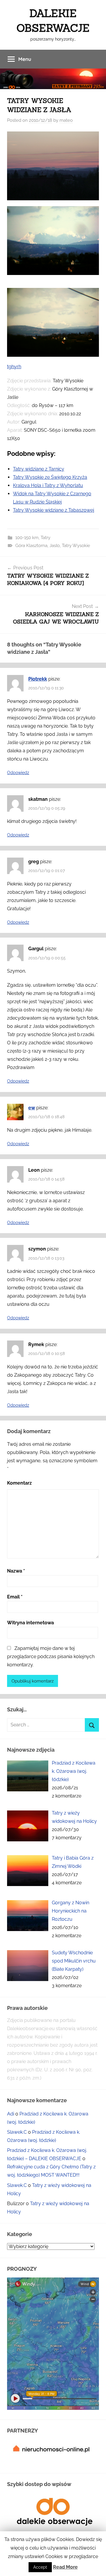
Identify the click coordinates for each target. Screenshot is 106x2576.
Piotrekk (38, 679)
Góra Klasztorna (31, 546)
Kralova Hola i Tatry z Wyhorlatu (48, 485)
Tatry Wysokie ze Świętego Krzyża (50, 477)
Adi (11, 2114)
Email (15, 1597)
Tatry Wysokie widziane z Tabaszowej (54, 510)
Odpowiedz (18, 773)
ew (32, 1108)
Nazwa (16, 1571)
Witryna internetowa (30, 1623)
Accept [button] (40, 2567)
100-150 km (27, 538)
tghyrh (14, 367)
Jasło (55, 546)
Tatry (45, 538)
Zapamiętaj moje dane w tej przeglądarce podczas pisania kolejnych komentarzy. (51, 1657)
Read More (65, 2567)
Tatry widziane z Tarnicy (39, 469)
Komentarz (19, 1483)
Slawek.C (17, 2132)
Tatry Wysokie (76, 546)
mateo (66, 120)
